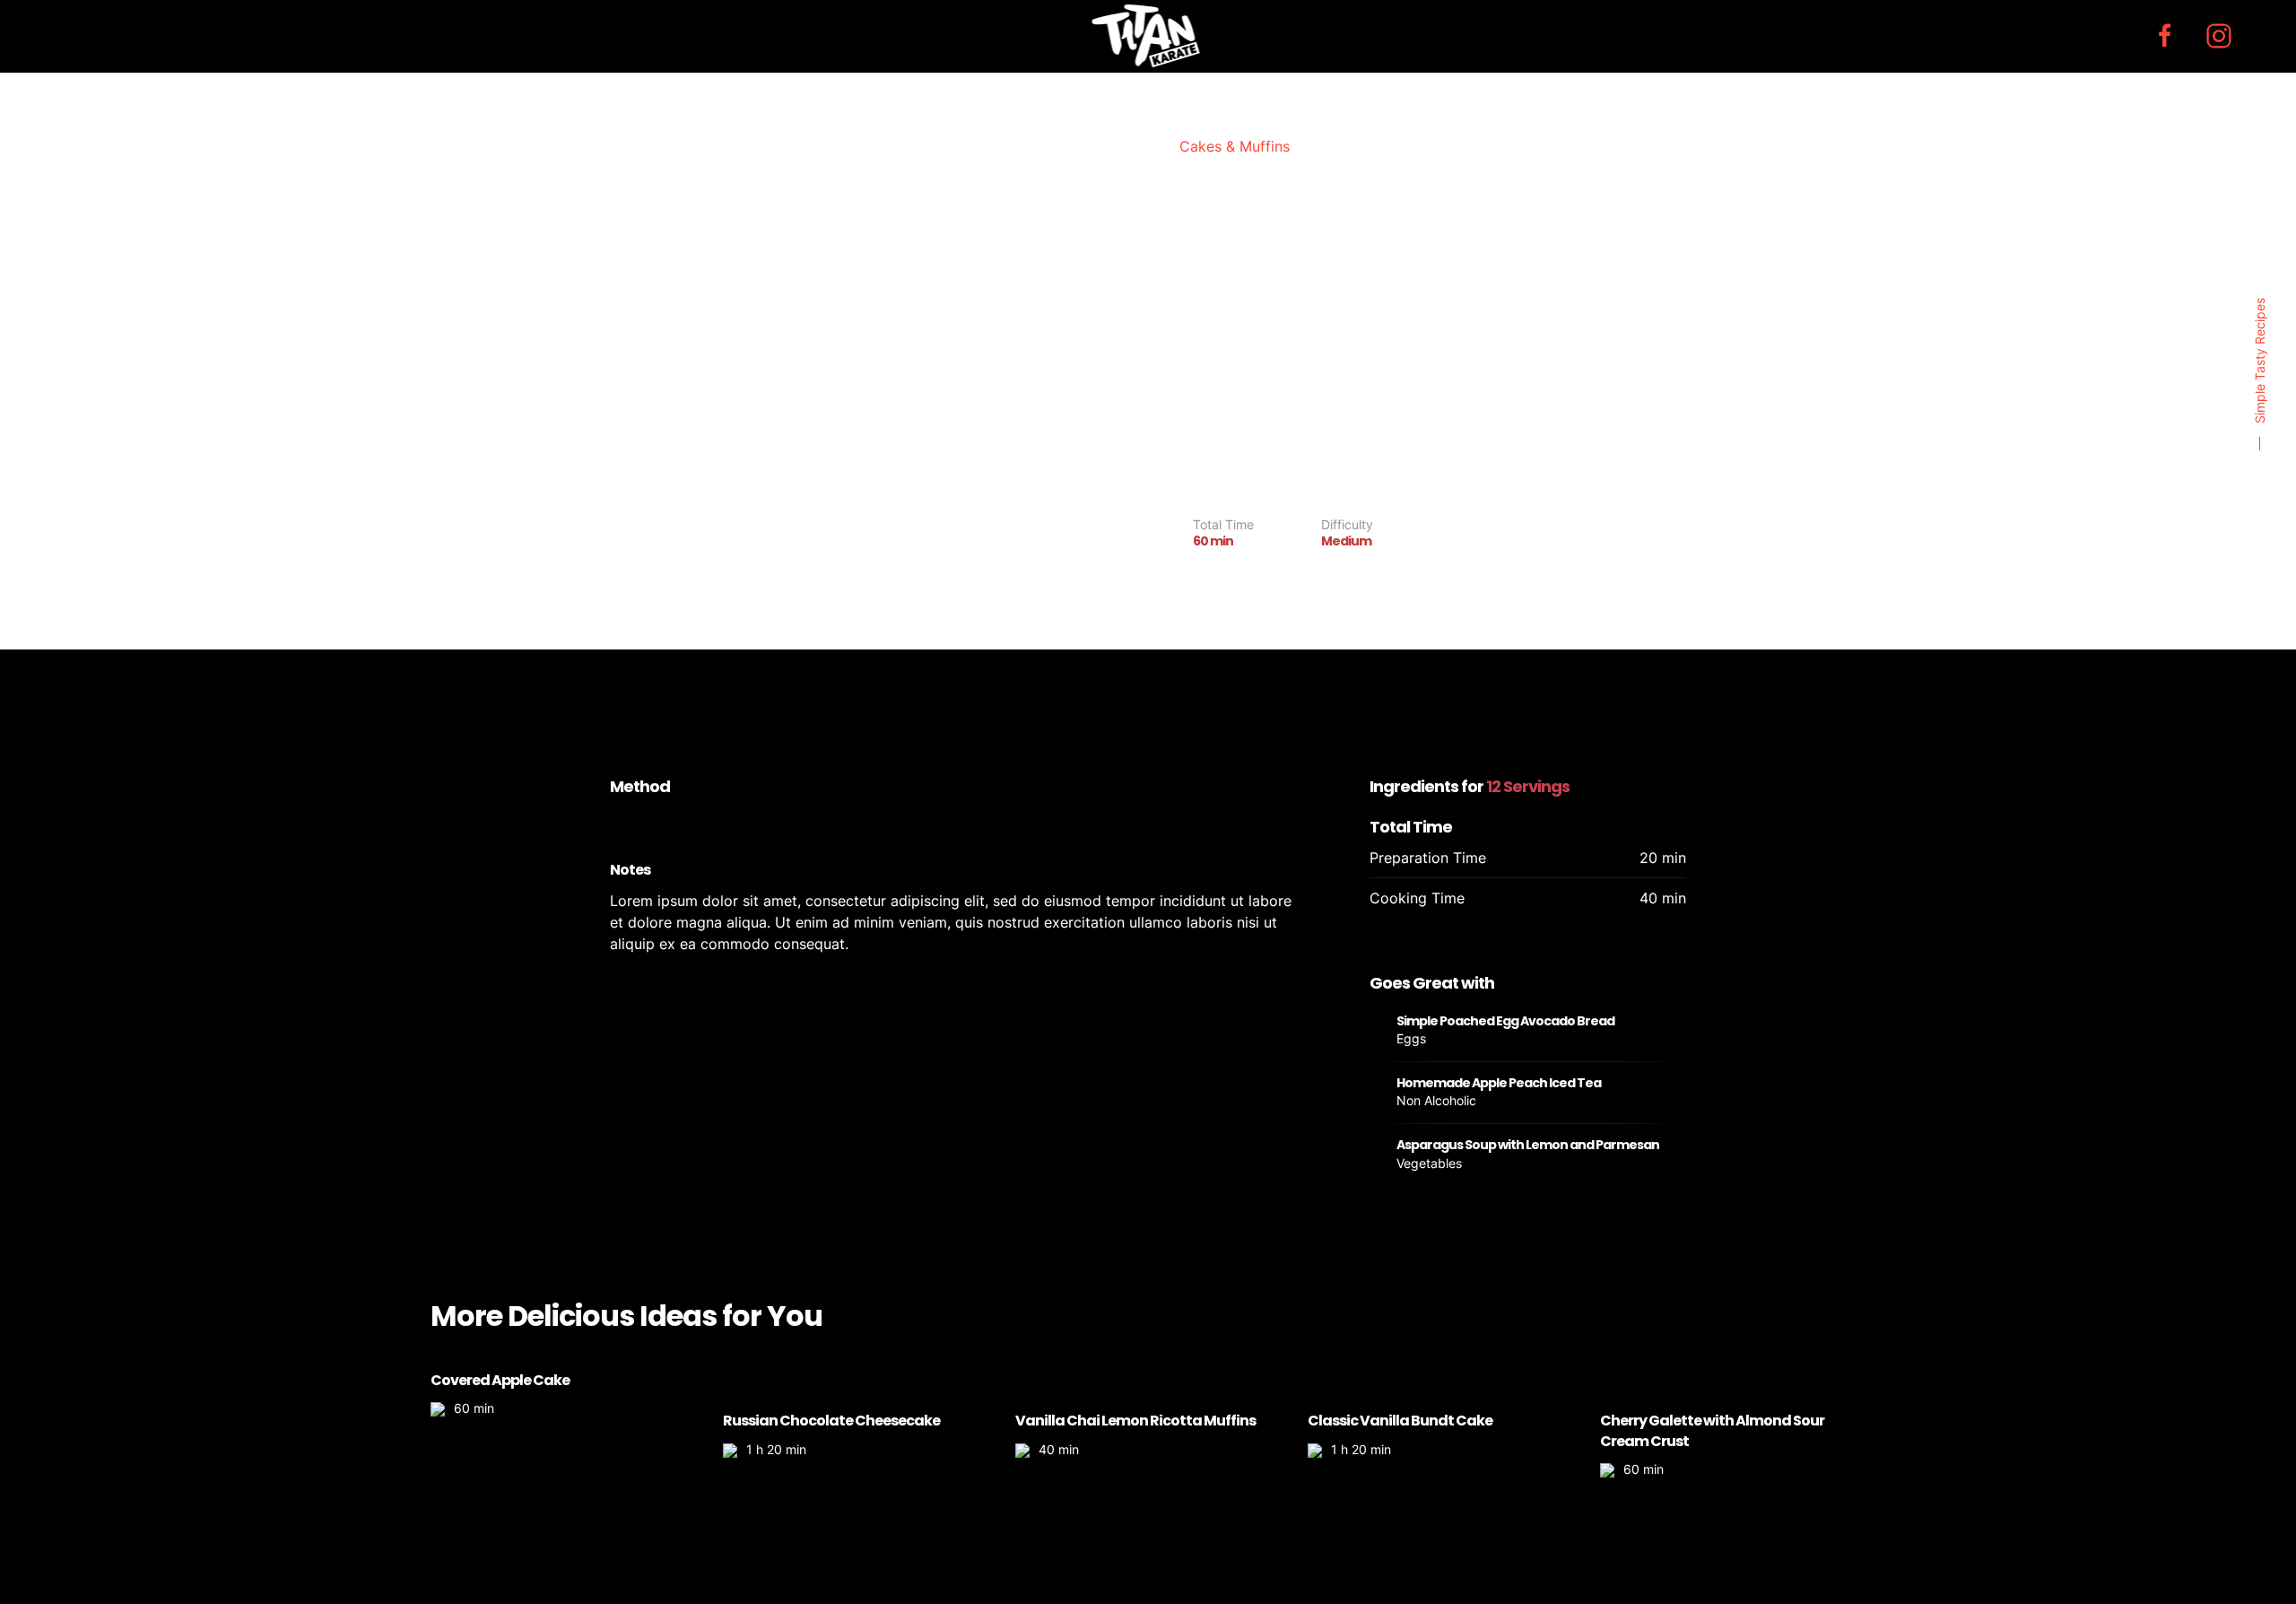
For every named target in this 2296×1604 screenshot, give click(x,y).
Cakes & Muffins (1235, 146)
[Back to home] (1148, 36)
